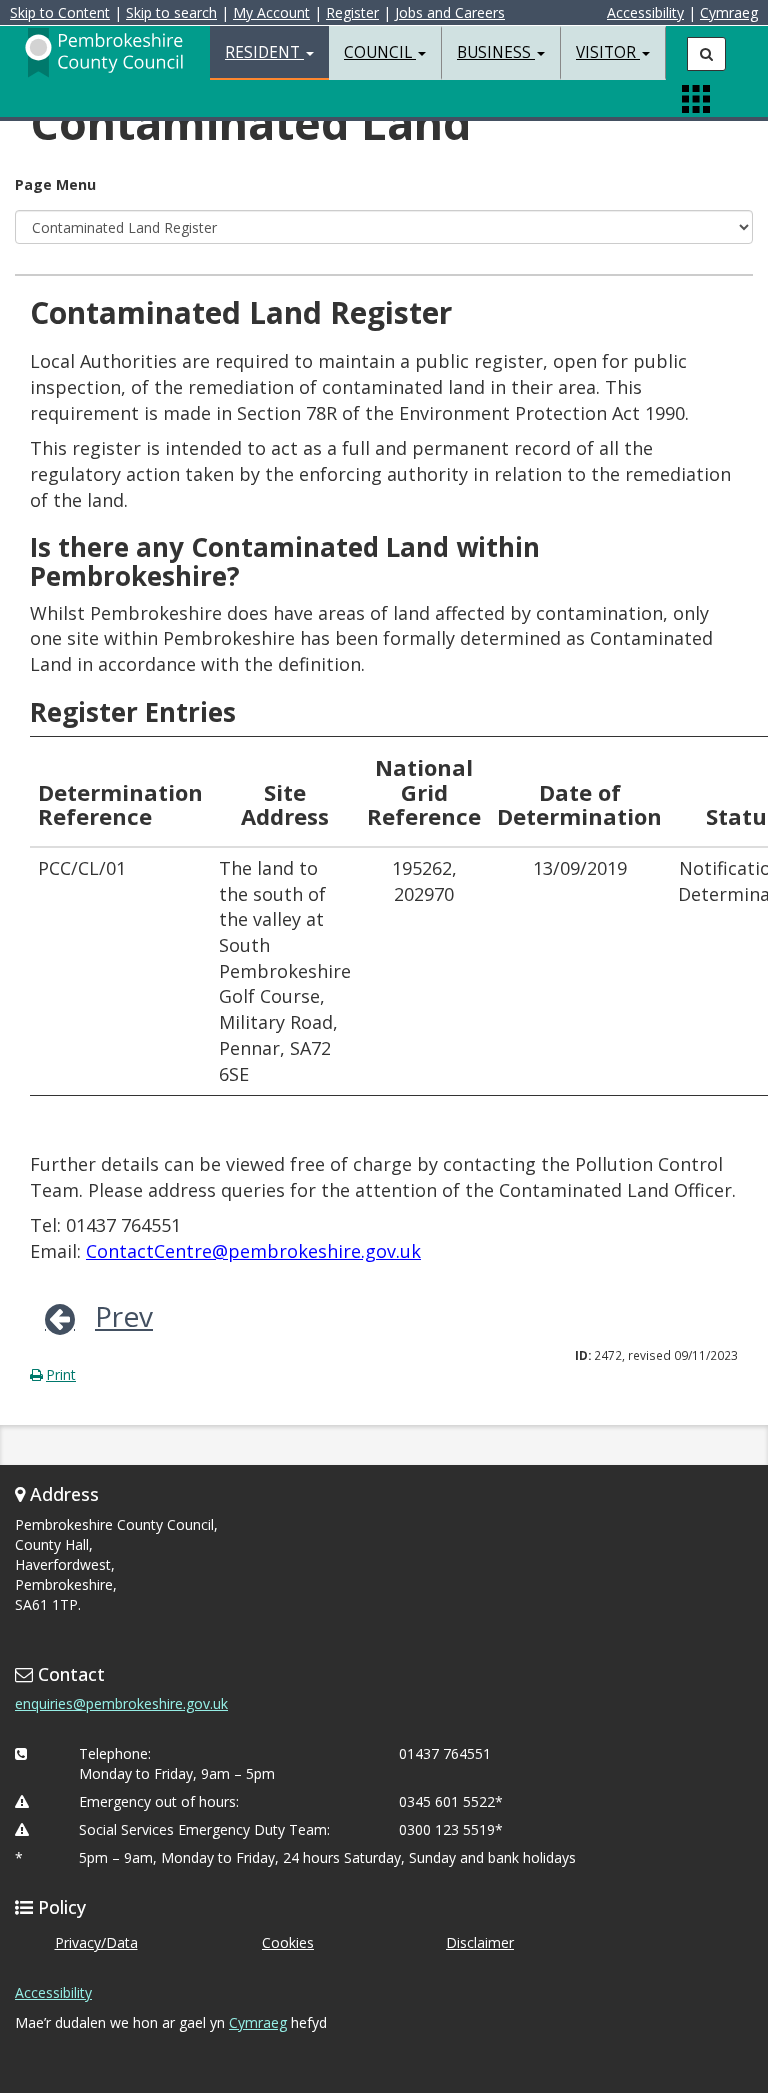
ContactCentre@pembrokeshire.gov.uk (253, 1251)
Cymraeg (729, 12)
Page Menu (55, 184)
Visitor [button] (608, 52)
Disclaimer (480, 1942)
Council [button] (380, 52)
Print (61, 1374)
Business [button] (496, 52)
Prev (124, 1316)
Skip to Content (60, 12)
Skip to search (171, 12)
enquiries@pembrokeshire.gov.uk (121, 1703)
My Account (271, 12)
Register (352, 12)
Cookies (288, 1942)
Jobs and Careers (450, 12)
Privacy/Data (96, 1942)
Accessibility (645, 12)
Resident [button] (264, 52)
